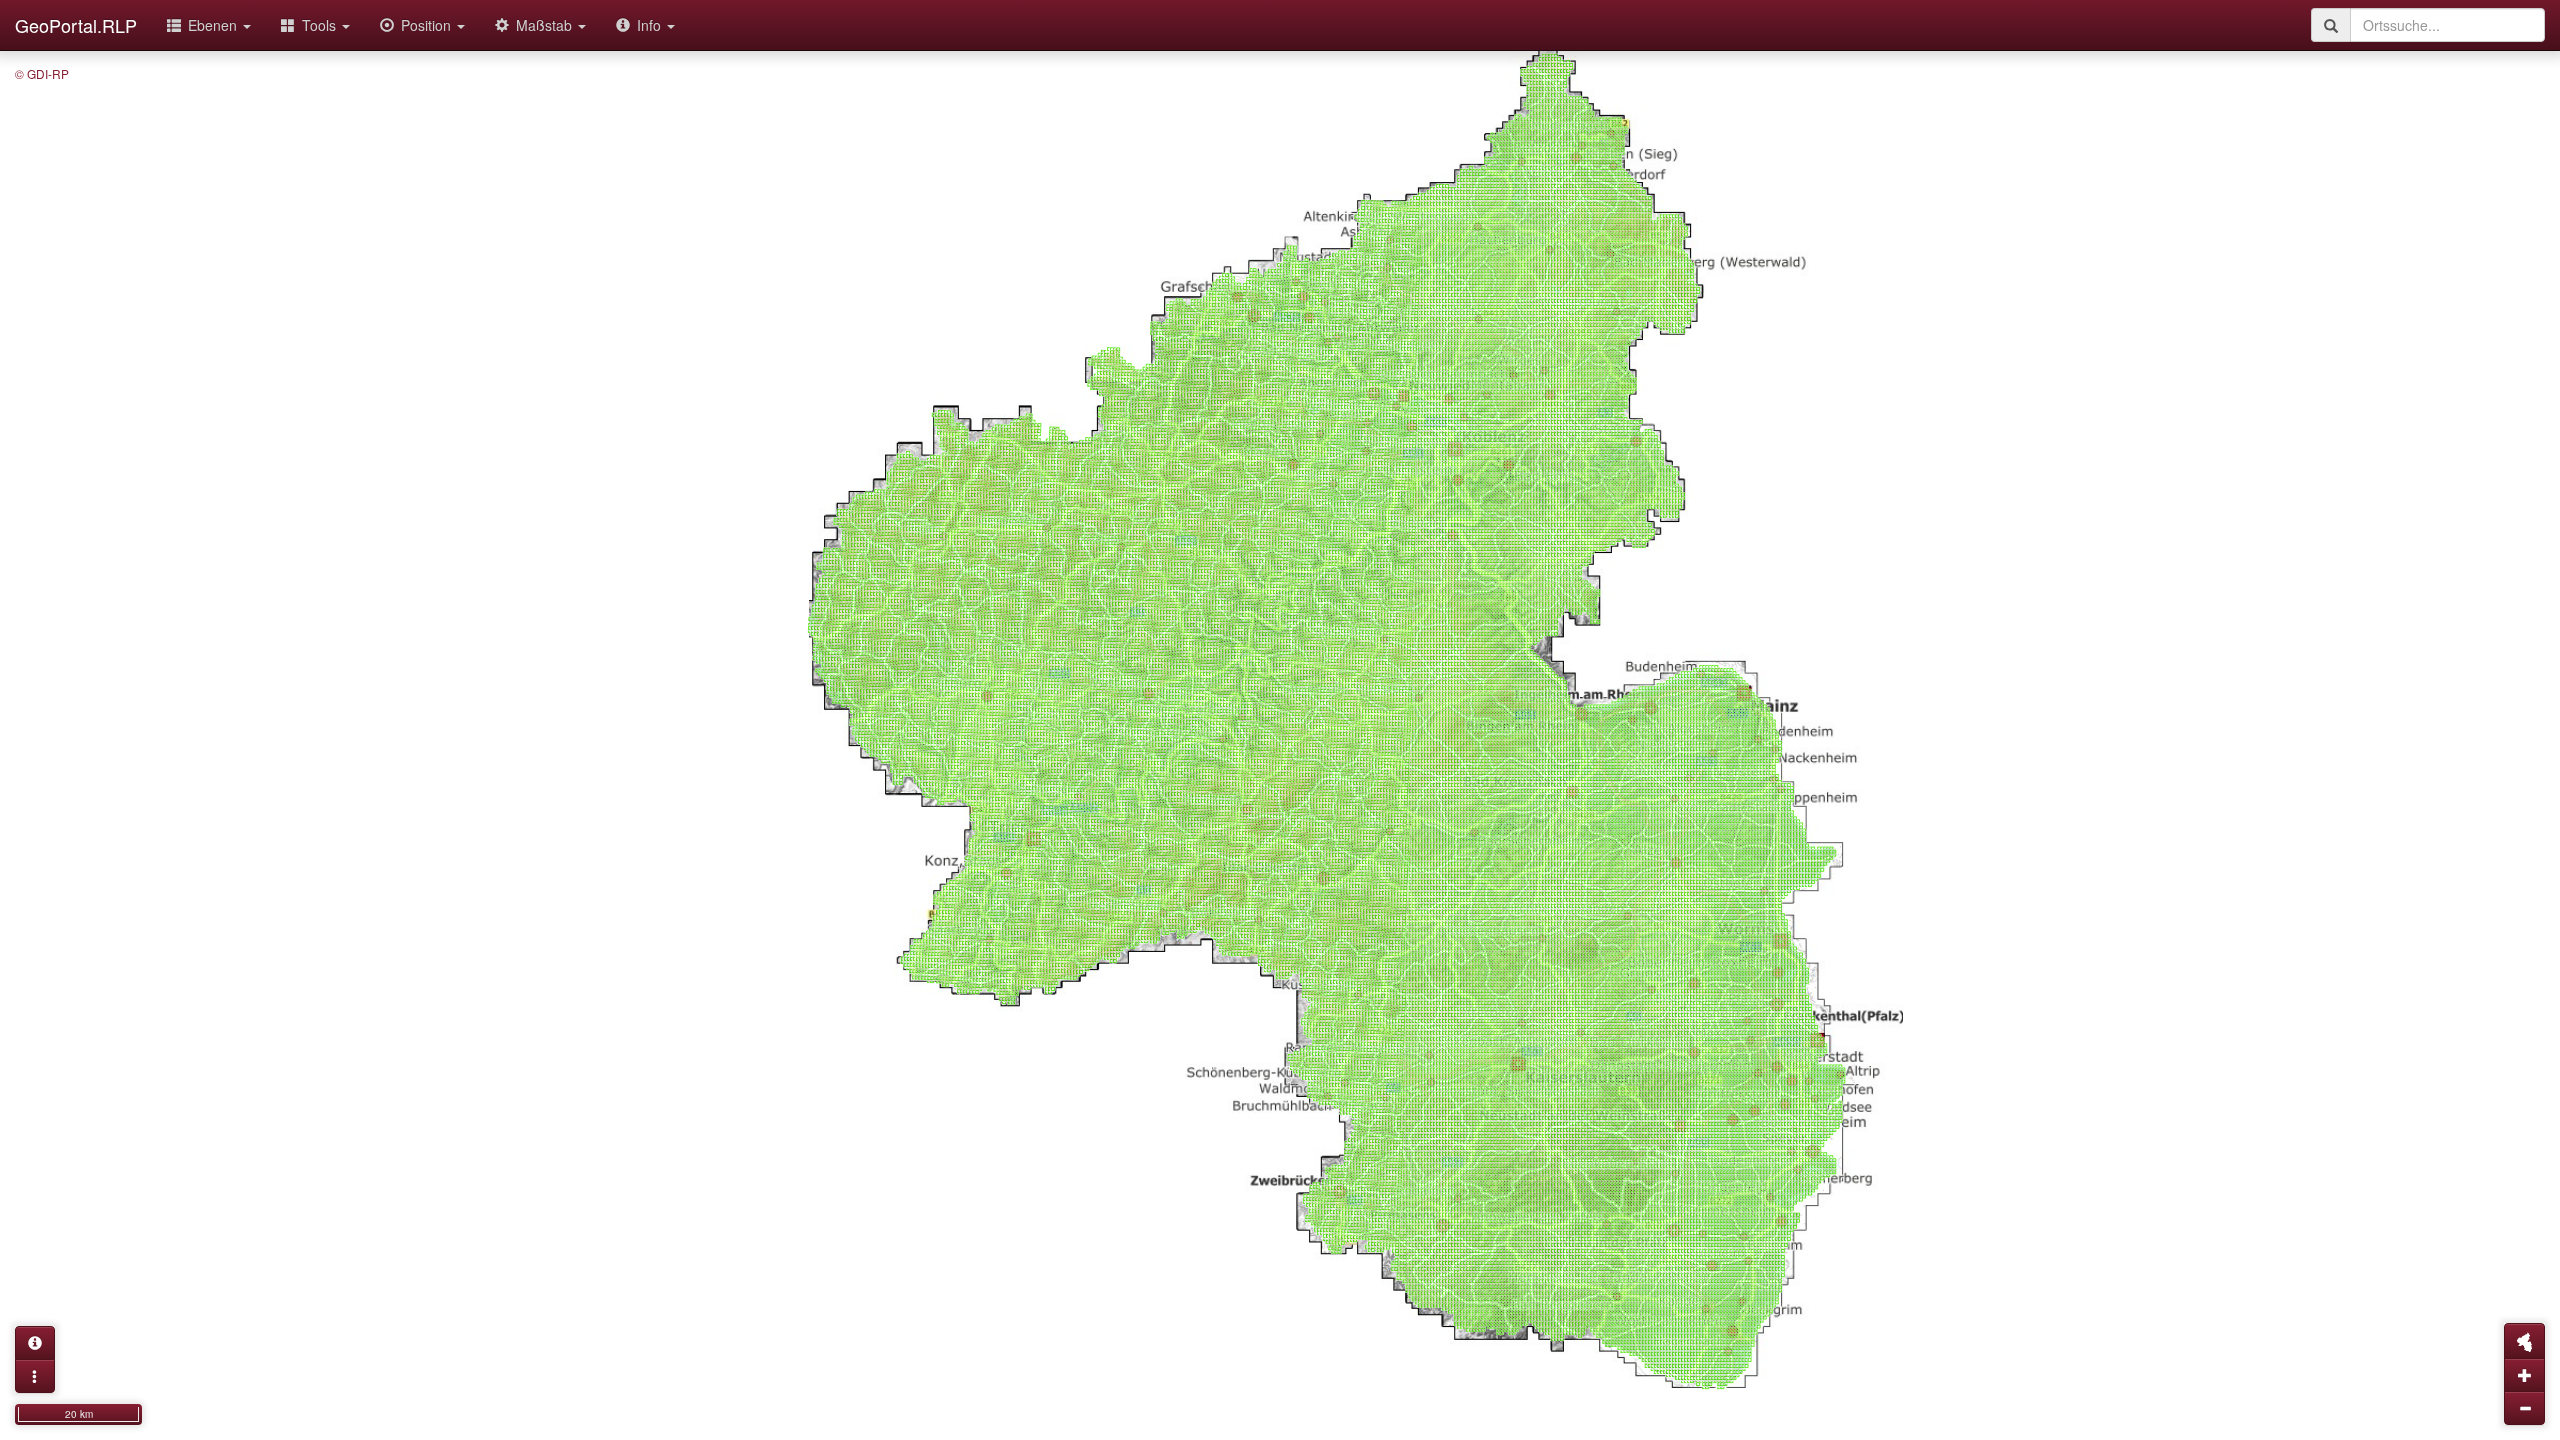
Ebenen (214, 25)
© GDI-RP (42, 73)
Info (651, 25)
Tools (321, 25)
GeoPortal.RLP (76, 25)
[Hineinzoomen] (2524, 1375)
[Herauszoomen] (2524, 1408)
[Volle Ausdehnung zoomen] (2524, 1341)
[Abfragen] (35, 1343)
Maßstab (546, 25)
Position (428, 25)
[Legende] (35, 1376)
